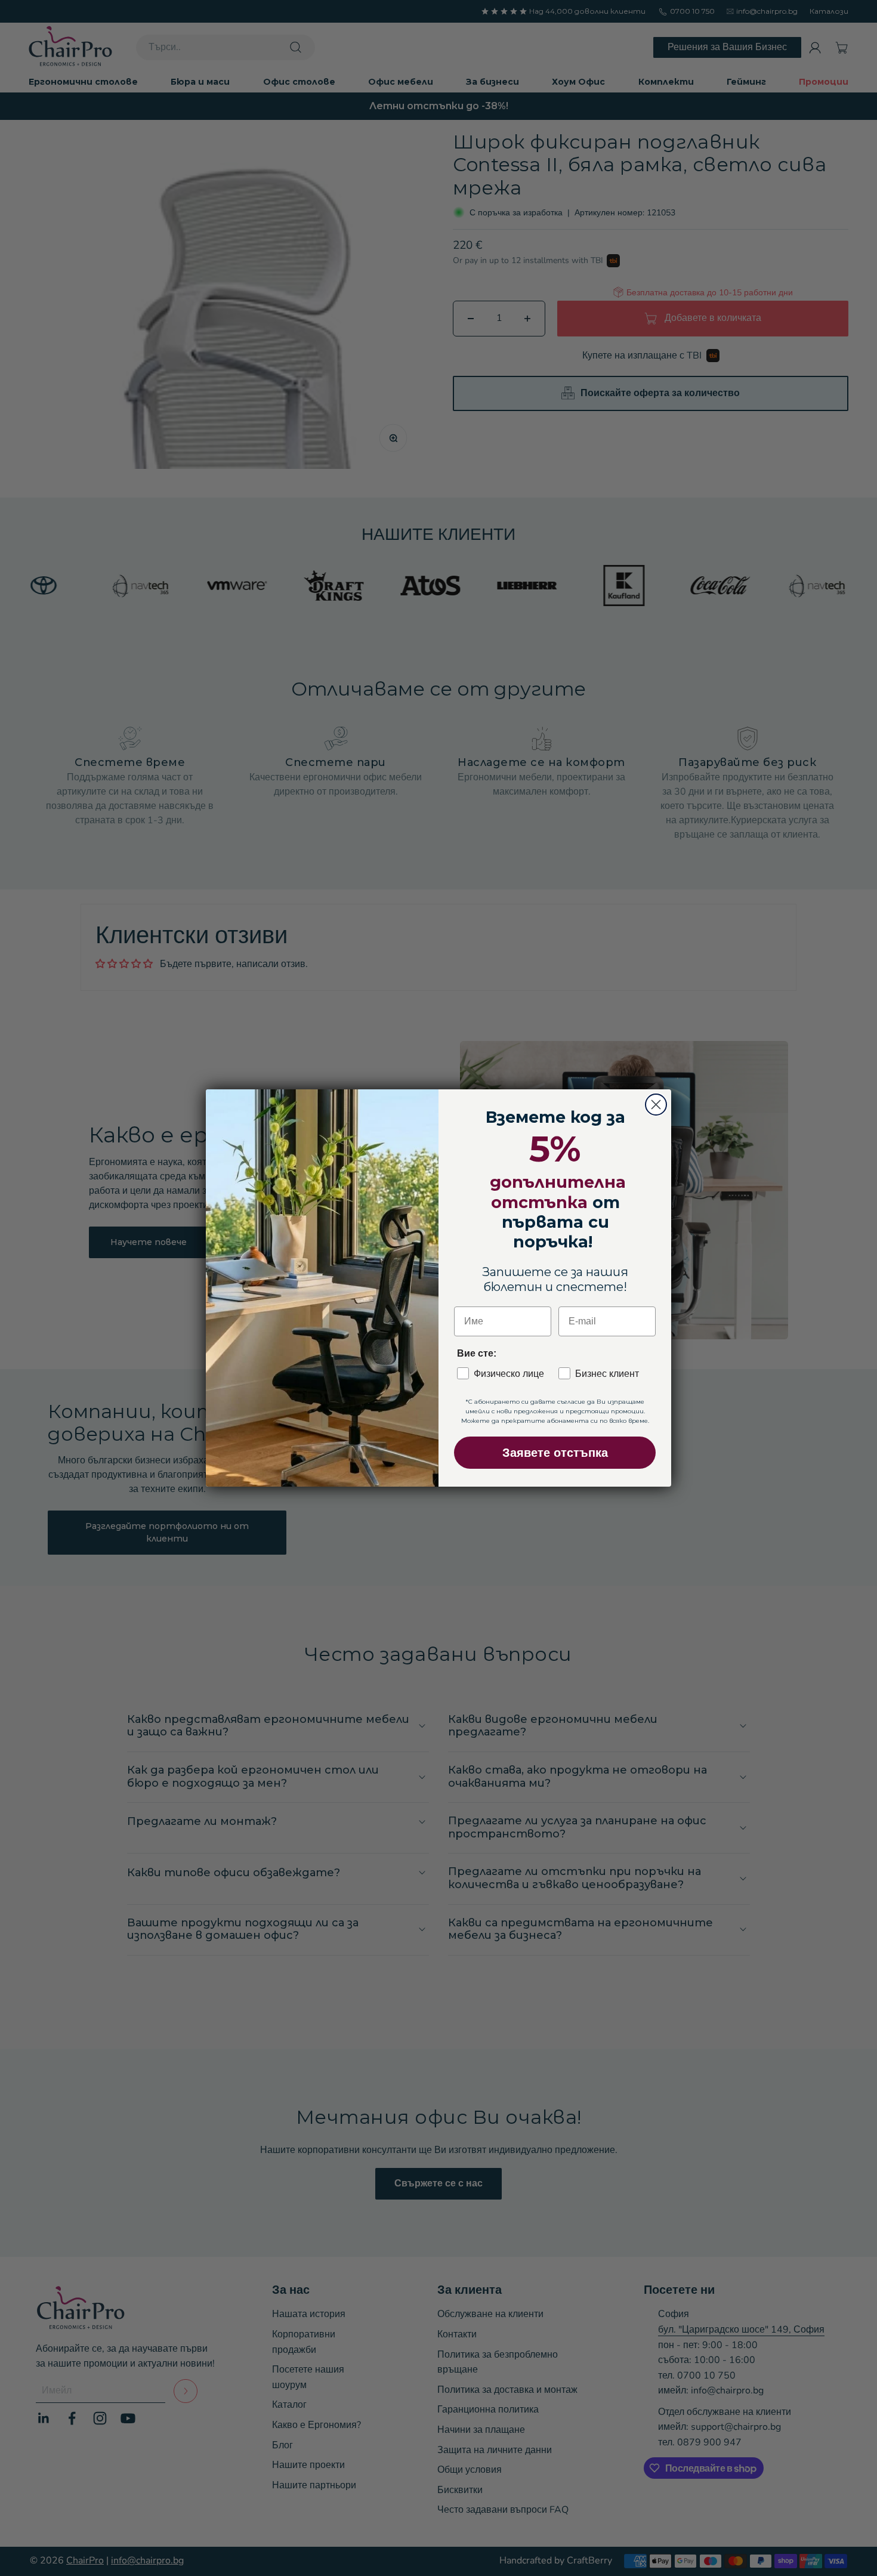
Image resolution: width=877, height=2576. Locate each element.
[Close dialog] (656, 1105)
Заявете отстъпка (555, 1453)
